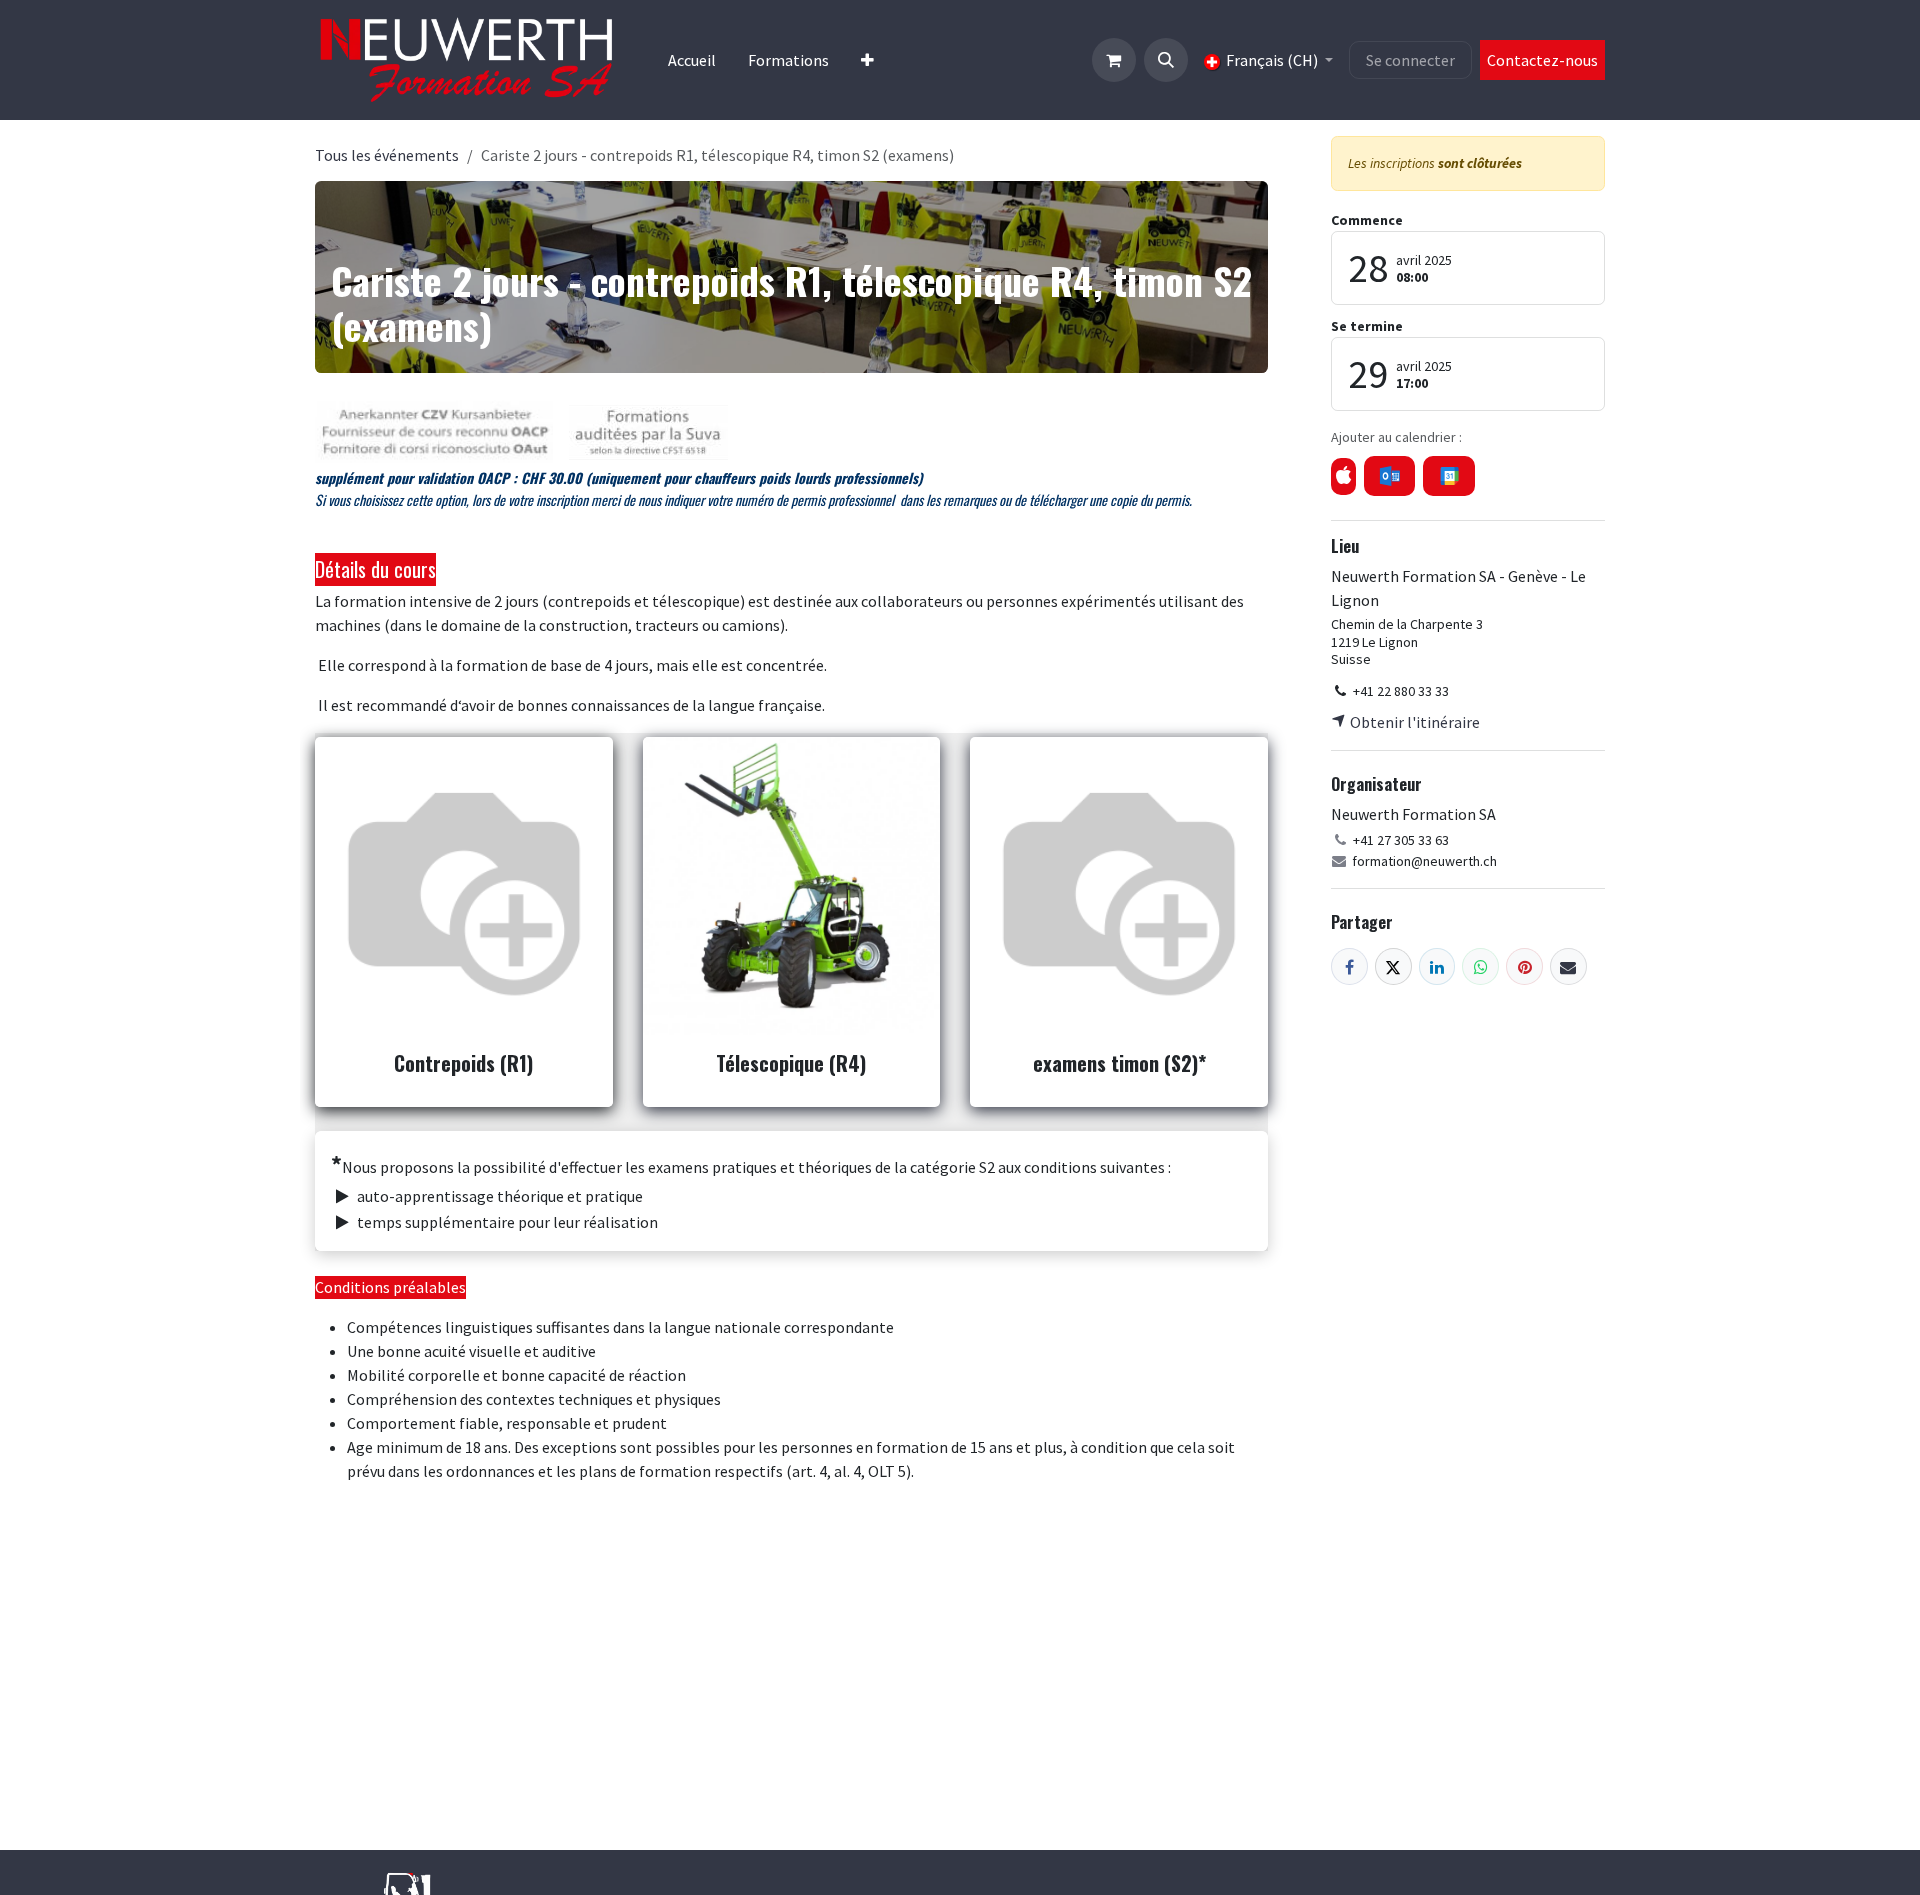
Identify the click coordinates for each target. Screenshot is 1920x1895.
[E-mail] (1568, 966)
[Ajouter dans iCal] (1343, 476)
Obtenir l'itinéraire (1413, 722)
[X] (1393, 966)
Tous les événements (387, 155)
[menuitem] (692, 60)
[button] (1166, 60)
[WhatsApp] (1480, 966)
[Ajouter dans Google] (1448, 476)
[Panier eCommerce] (1114, 60)
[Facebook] (1349, 966)
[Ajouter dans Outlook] (1389, 476)
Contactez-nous (1542, 60)
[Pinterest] (1524, 966)
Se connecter (1410, 60)
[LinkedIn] (1437, 966)
